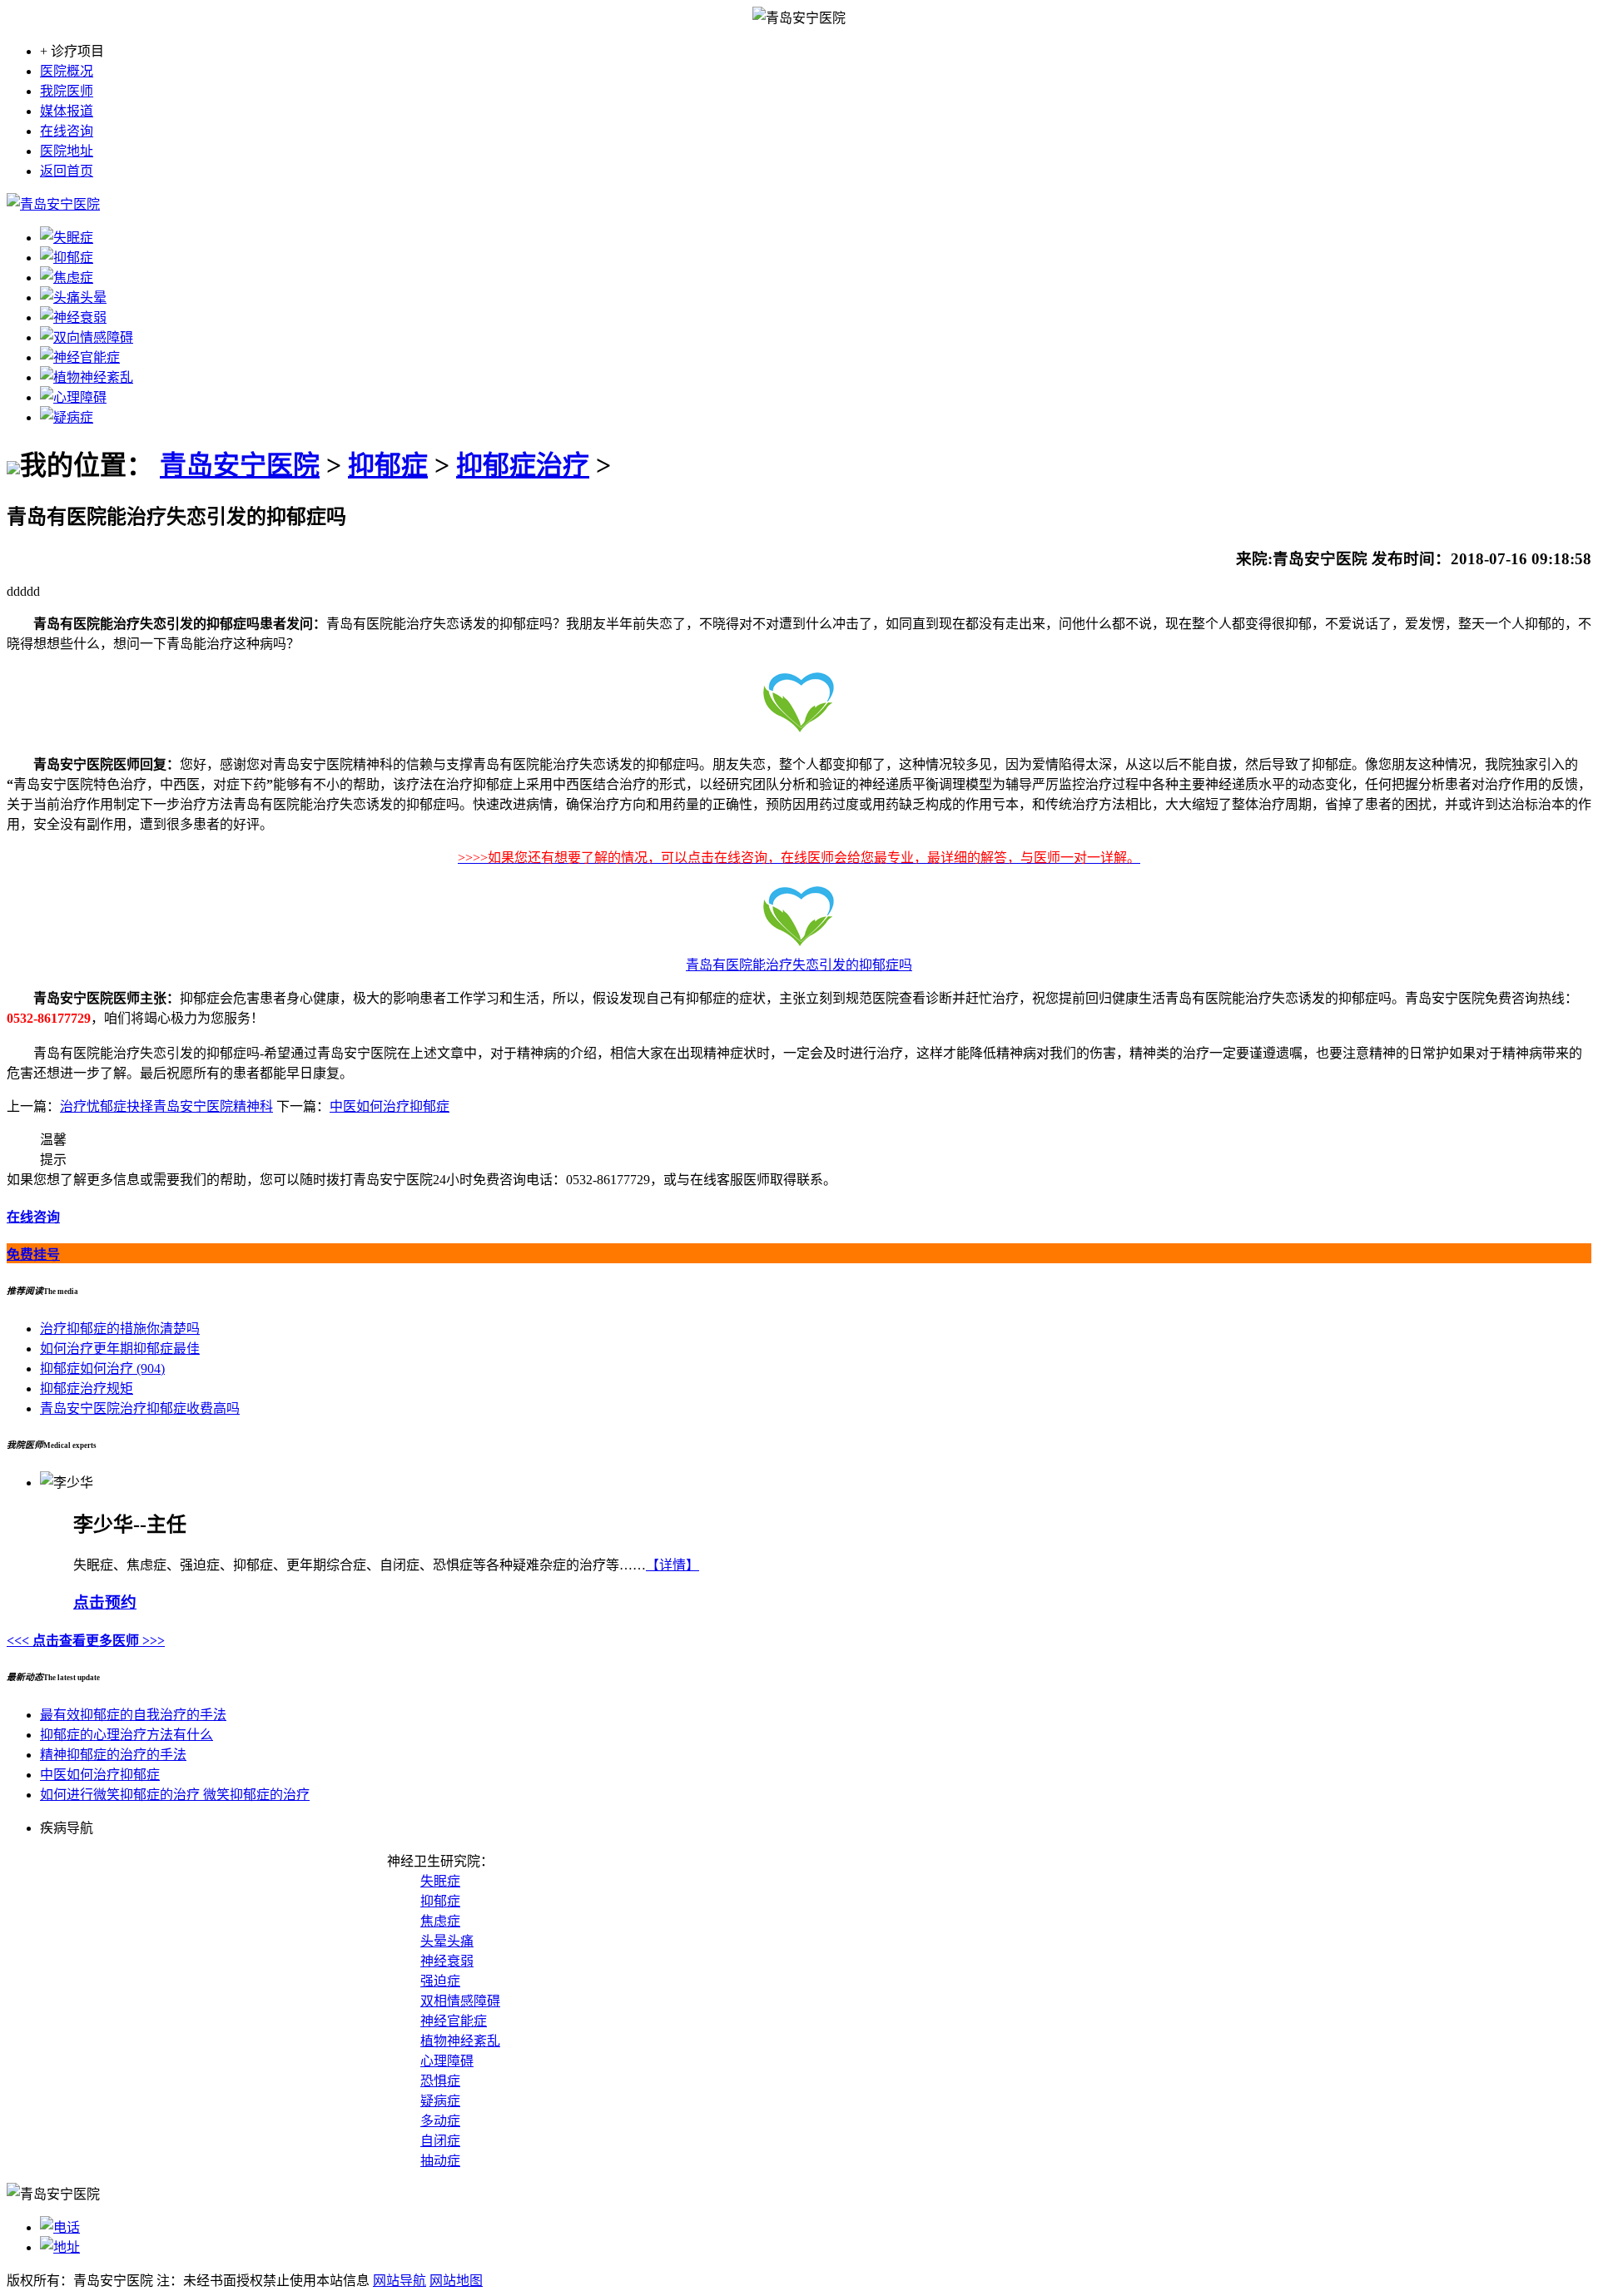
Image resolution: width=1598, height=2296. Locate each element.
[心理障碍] (73, 397)
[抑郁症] (67, 258)
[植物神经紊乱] (87, 377)
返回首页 (67, 171)
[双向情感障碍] (87, 337)
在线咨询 (67, 131)
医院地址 (67, 151)
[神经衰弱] (73, 317)
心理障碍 (447, 2061)
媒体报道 (67, 111)
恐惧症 (440, 2081)
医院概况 (67, 71)
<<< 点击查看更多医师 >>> (86, 1641)
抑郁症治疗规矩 (87, 1389)
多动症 (440, 2121)
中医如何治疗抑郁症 (390, 1106)
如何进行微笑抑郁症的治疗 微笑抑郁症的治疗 (175, 1795)
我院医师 (67, 91)
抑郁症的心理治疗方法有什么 (127, 1735)
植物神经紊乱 (460, 2041)
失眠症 (440, 1881)
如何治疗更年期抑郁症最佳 (120, 1349)
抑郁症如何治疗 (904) (102, 1369)
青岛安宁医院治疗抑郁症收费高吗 (140, 1408)
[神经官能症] (80, 357)
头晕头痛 (447, 1941)
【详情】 (672, 1565)
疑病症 (440, 2101)
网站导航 (399, 2281)
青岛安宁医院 (240, 465)
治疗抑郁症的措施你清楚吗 (120, 1329)
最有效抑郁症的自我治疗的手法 (133, 1715)
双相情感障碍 (460, 2001)
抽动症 (440, 2161)
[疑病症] (67, 417)
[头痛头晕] (73, 298)
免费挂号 (33, 1255)
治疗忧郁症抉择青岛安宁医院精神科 (166, 1106)
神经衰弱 (447, 1961)
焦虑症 (440, 1921)
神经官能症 (454, 2021)
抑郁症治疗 (523, 465)
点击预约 (105, 1602)
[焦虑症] (67, 278)
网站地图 (456, 2281)
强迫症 (440, 1981)
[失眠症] (67, 238)
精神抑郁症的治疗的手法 (113, 1755)
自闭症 (440, 2141)
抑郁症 (388, 465)
